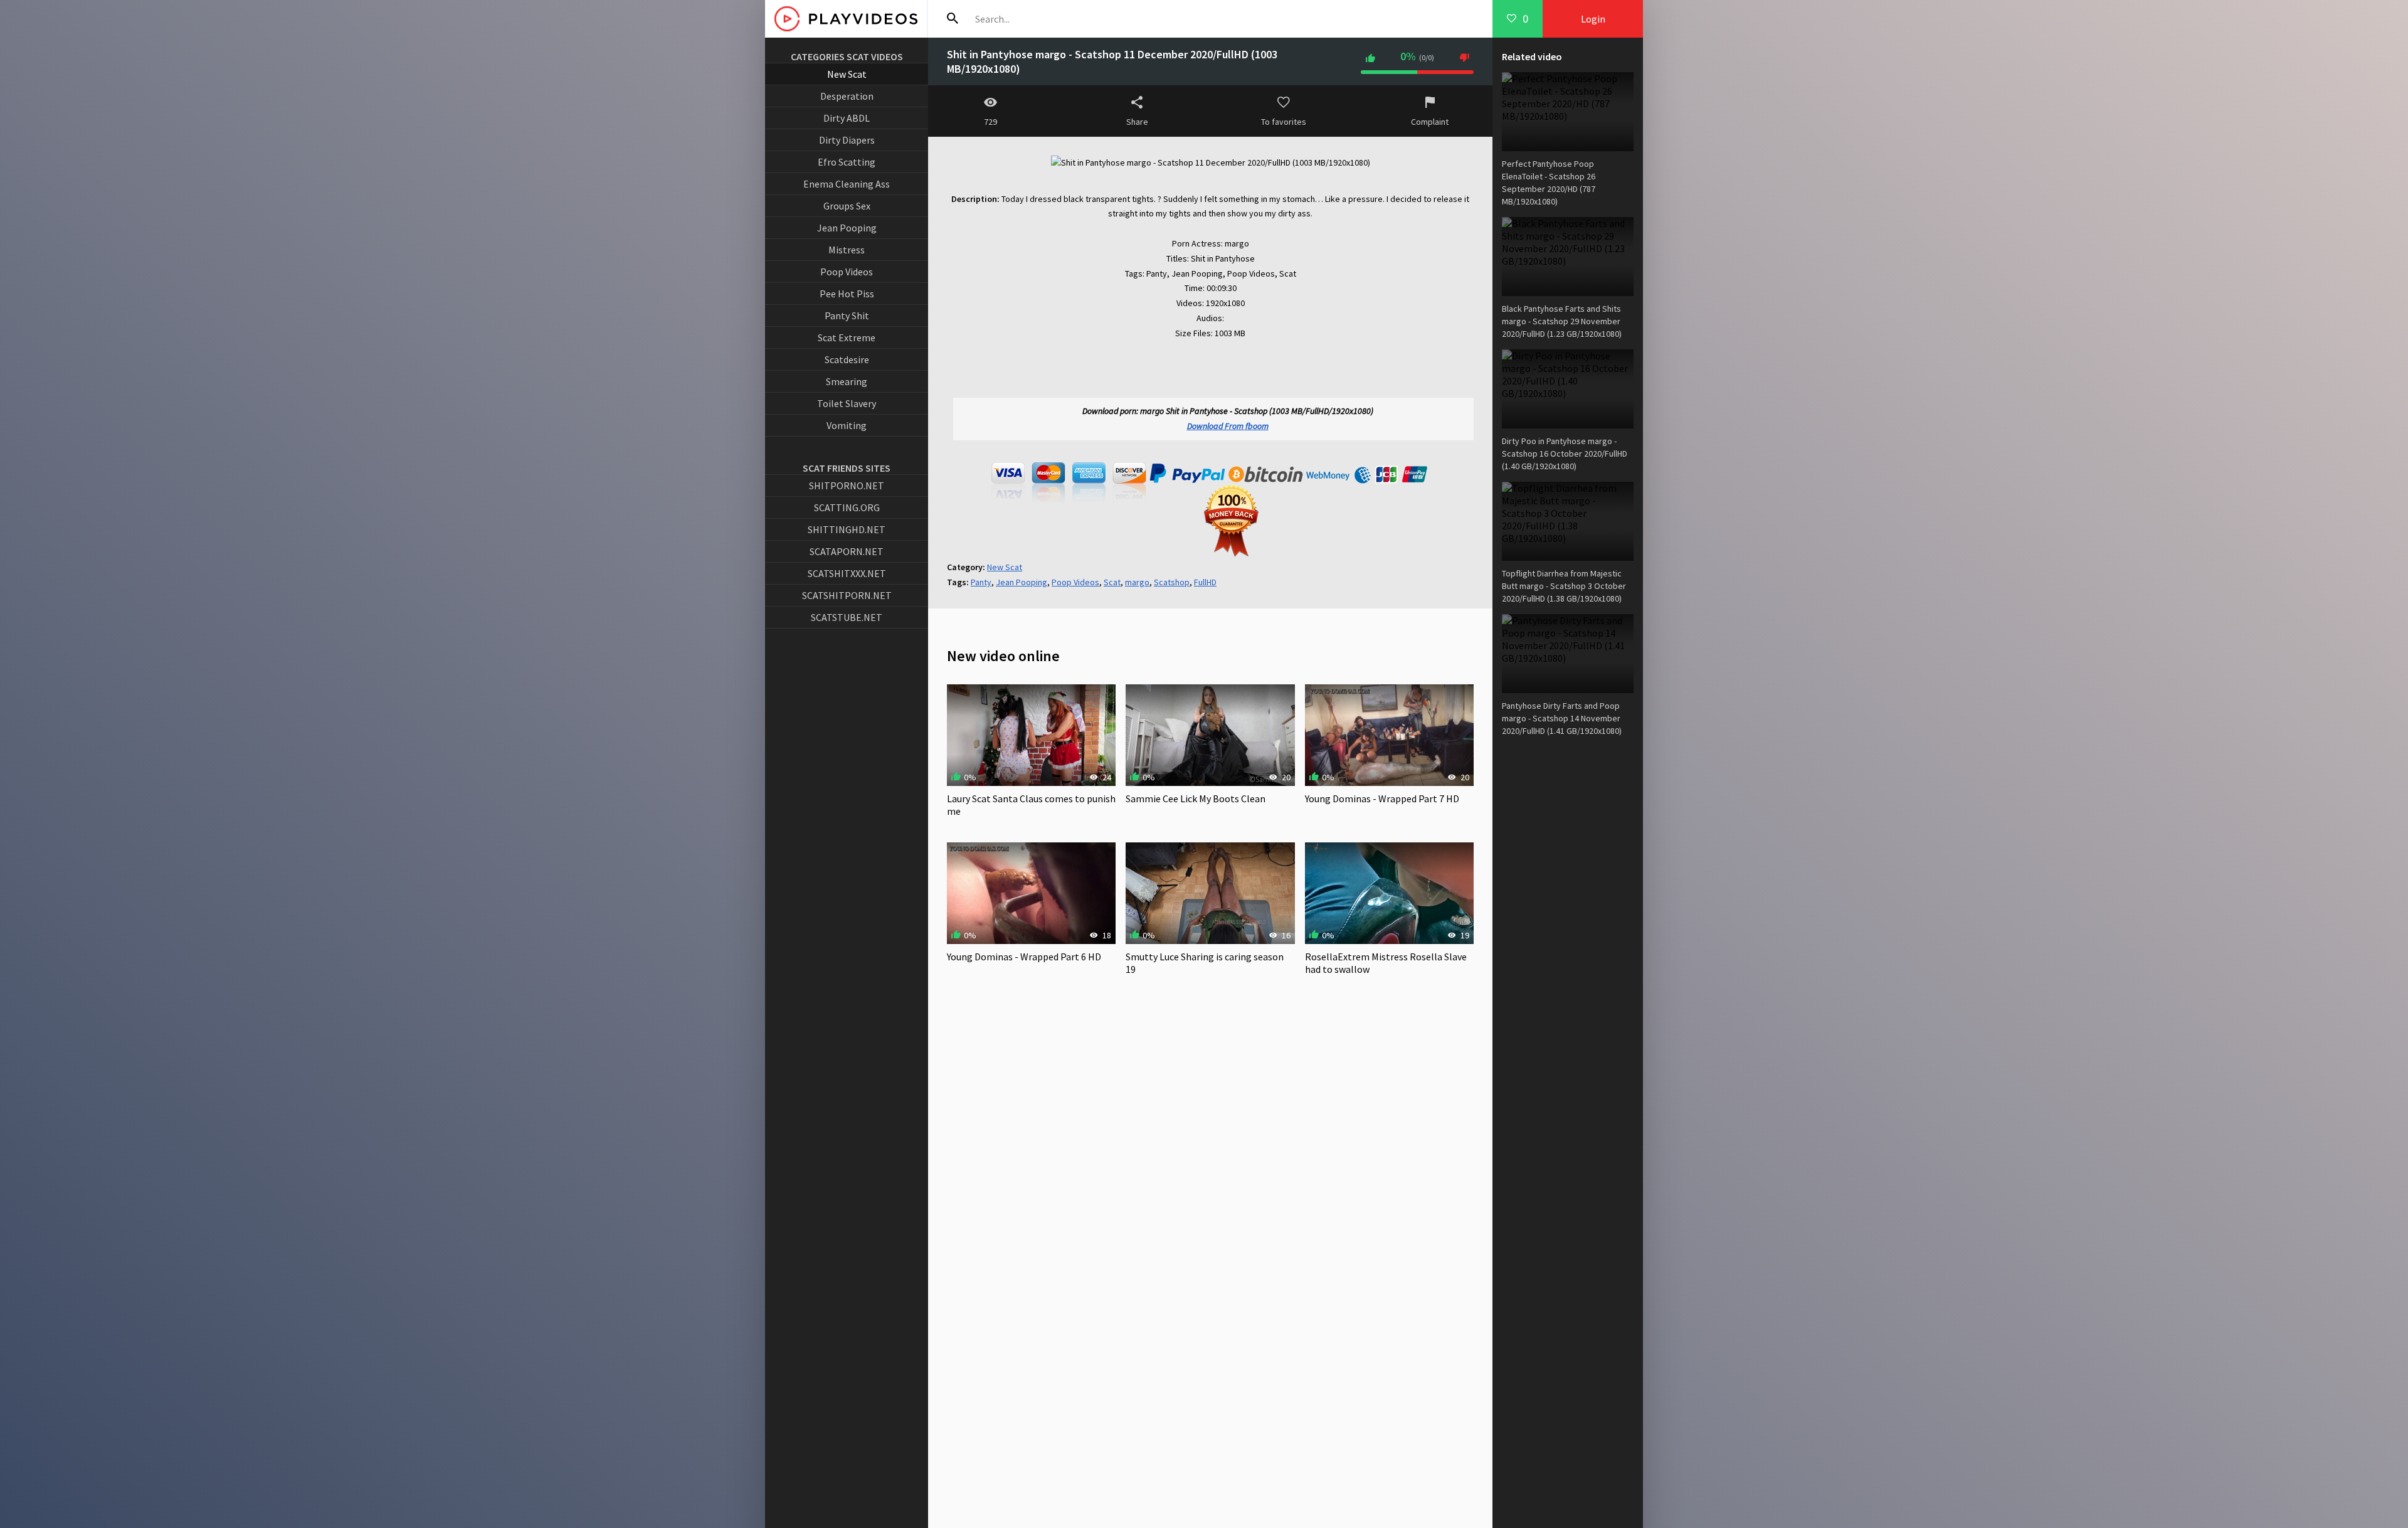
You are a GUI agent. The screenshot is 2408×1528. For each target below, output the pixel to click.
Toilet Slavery (847, 403)
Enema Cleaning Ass (847, 184)
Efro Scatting (847, 162)
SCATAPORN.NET (847, 551)
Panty (981, 582)
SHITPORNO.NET (847, 485)
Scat (1112, 582)
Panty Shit (847, 316)
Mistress (847, 250)
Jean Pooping (847, 228)
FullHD (1205, 582)
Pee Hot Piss (847, 294)
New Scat (847, 74)
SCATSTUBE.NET (847, 617)
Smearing (847, 381)
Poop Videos (847, 272)
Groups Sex (847, 206)
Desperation (847, 96)
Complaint (1430, 122)
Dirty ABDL (847, 118)
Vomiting (847, 425)
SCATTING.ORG (847, 507)
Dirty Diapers (847, 140)
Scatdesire (847, 359)
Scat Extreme (847, 337)
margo (1137, 582)
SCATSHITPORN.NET (847, 595)
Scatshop (1172, 582)
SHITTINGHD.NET (847, 529)
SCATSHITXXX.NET (847, 573)
